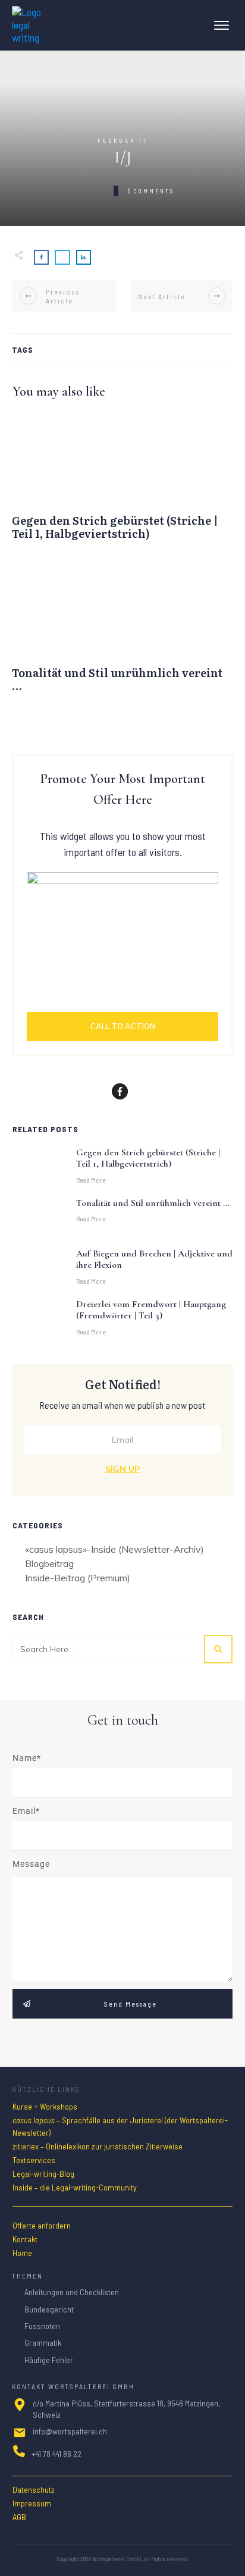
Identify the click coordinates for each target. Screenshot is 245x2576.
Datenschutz (34, 2489)
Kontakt (25, 2239)
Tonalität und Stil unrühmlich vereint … (122, 634)
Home (22, 2253)
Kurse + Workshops (45, 2106)
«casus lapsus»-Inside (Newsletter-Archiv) (114, 1549)
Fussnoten (42, 2326)
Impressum (32, 2503)
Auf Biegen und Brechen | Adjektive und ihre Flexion (154, 1259)
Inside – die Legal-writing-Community (75, 2187)
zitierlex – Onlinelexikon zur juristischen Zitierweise (98, 2146)
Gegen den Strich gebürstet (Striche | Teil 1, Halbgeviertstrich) (122, 482)
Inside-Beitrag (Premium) (78, 1578)
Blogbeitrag (49, 1564)
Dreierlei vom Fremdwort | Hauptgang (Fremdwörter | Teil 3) (151, 1310)
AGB (19, 2517)
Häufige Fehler (49, 2360)
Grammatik (43, 2342)
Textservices (34, 2160)
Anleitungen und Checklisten (72, 2292)
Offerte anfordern (42, 2225)
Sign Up (122, 1469)
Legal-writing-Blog (43, 2174)
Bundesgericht (49, 2309)
